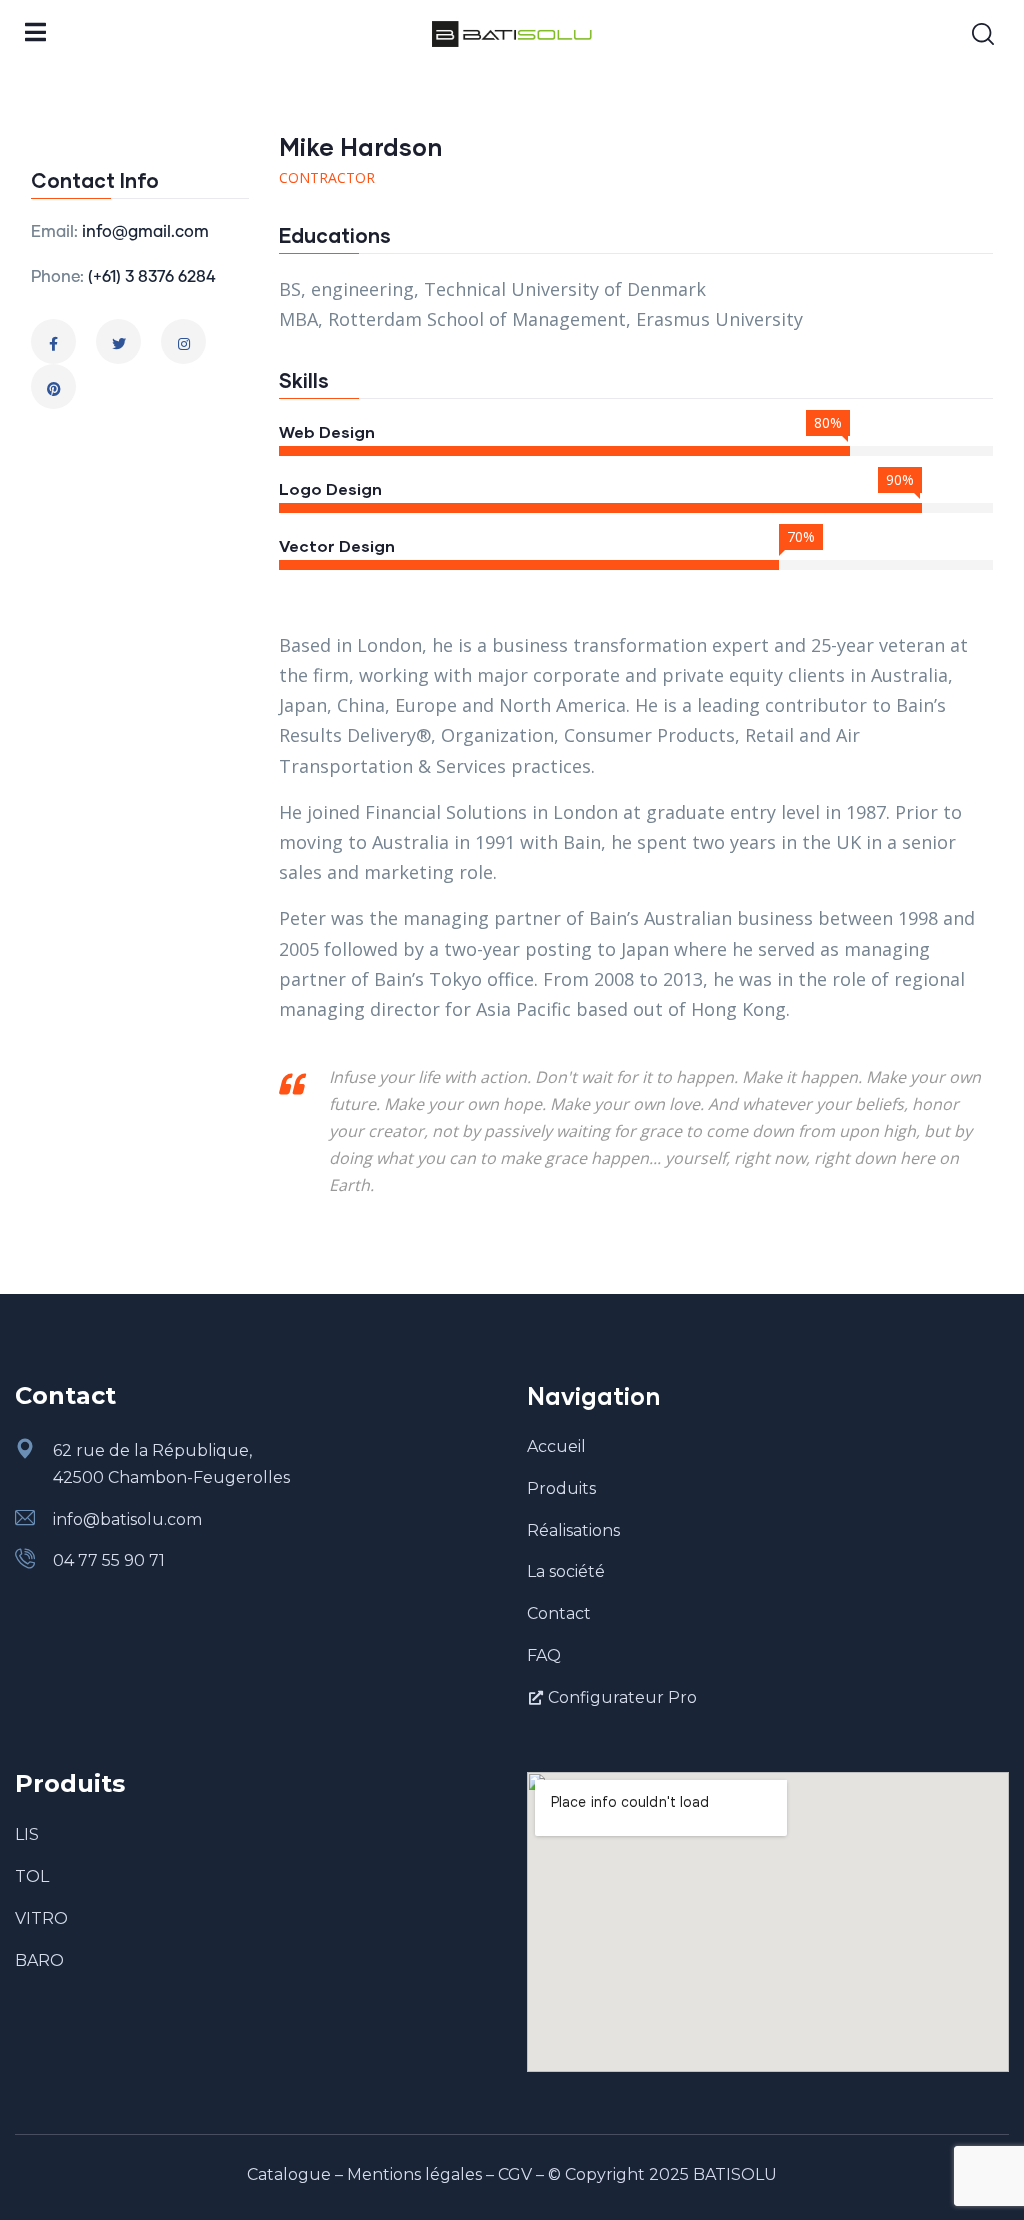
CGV (515, 2174)
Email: (54, 232)
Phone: (57, 277)
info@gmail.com (145, 232)
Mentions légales (414, 2174)
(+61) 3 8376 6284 (152, 277)
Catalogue (289, 2174)
